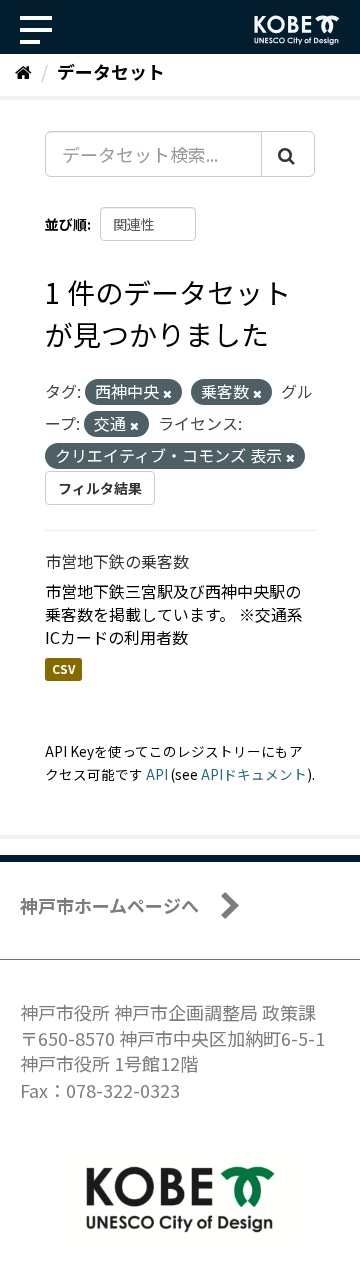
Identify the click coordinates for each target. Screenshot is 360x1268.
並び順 (66, 224)
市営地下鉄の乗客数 (117, 561)
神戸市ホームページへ (109, 905)
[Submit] (288, 154)
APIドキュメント (254, 774)
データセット (111, 71)
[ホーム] (23, 71)
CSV (63, 668)
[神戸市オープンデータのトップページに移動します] (297, 30)
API (157, 774)
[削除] (167, 393)
